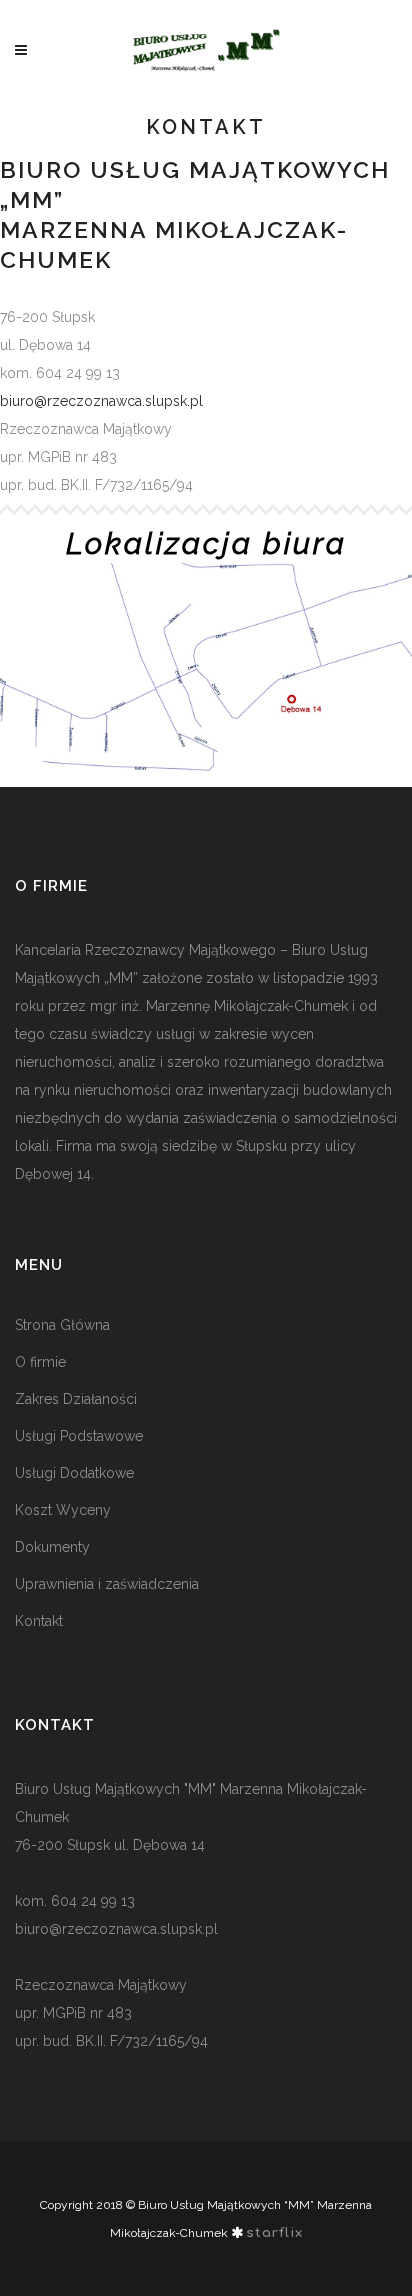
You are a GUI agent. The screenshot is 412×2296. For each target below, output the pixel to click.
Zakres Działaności (76, 1399)
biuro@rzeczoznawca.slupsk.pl (101, 401)
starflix (274, 2233)
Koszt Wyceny (63, 1510)
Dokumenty (52, 1547)
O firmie (40, 1362)
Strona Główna (62, 1325)
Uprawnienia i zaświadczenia (107, 1584)
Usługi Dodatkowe (74, 1473)
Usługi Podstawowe (79, 1436)
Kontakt (39, 1621)
